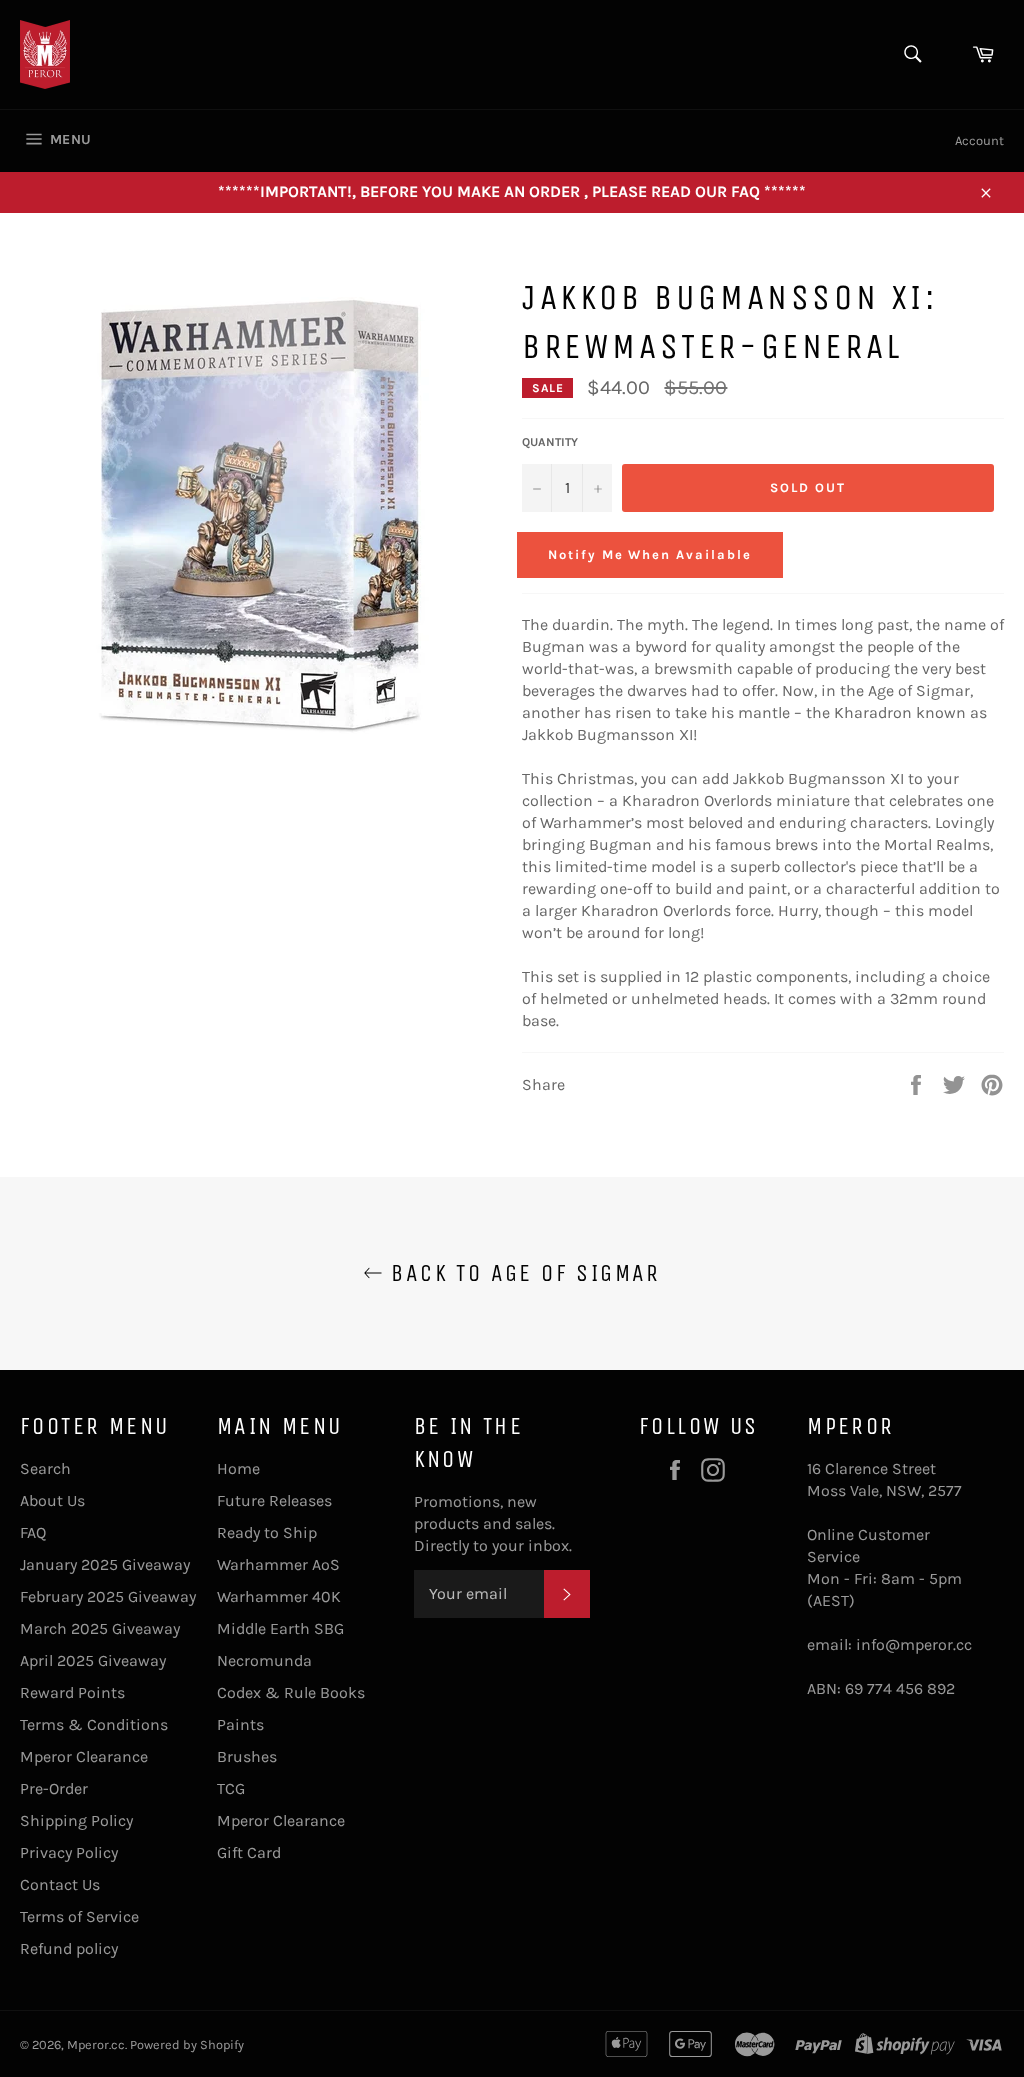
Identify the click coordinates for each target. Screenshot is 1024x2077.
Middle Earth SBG (280, 1628)
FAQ (33, 1532)
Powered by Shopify (187, 2044)
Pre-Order (54, 1788)
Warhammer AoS (278, 1564)
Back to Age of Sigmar (522, 1273)
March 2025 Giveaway (100, 1628)
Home (238, 1468)
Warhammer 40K (279, 1596)
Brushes (247, 1756)
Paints (240, 1724)
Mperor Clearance (84, 1756)
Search (45, 1468)
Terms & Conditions (94, 1724)
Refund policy (69, 1948)
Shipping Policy (76, 1820)
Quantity (550, 442)
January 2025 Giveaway (105, 1564)
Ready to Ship (267, 1532)
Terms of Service (79, 1916)
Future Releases (274, 1500)
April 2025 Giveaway (93, 1660)
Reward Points (72, 1692)
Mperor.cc (96, 2044)
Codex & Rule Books (291, 1692)
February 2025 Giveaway (108, 1596)
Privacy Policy (69, 1852)
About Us (52, 1500)
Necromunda (264, 1660)
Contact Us (60, 1884)
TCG (231, 1788)
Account (979, 140)
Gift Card (249, 1852)
